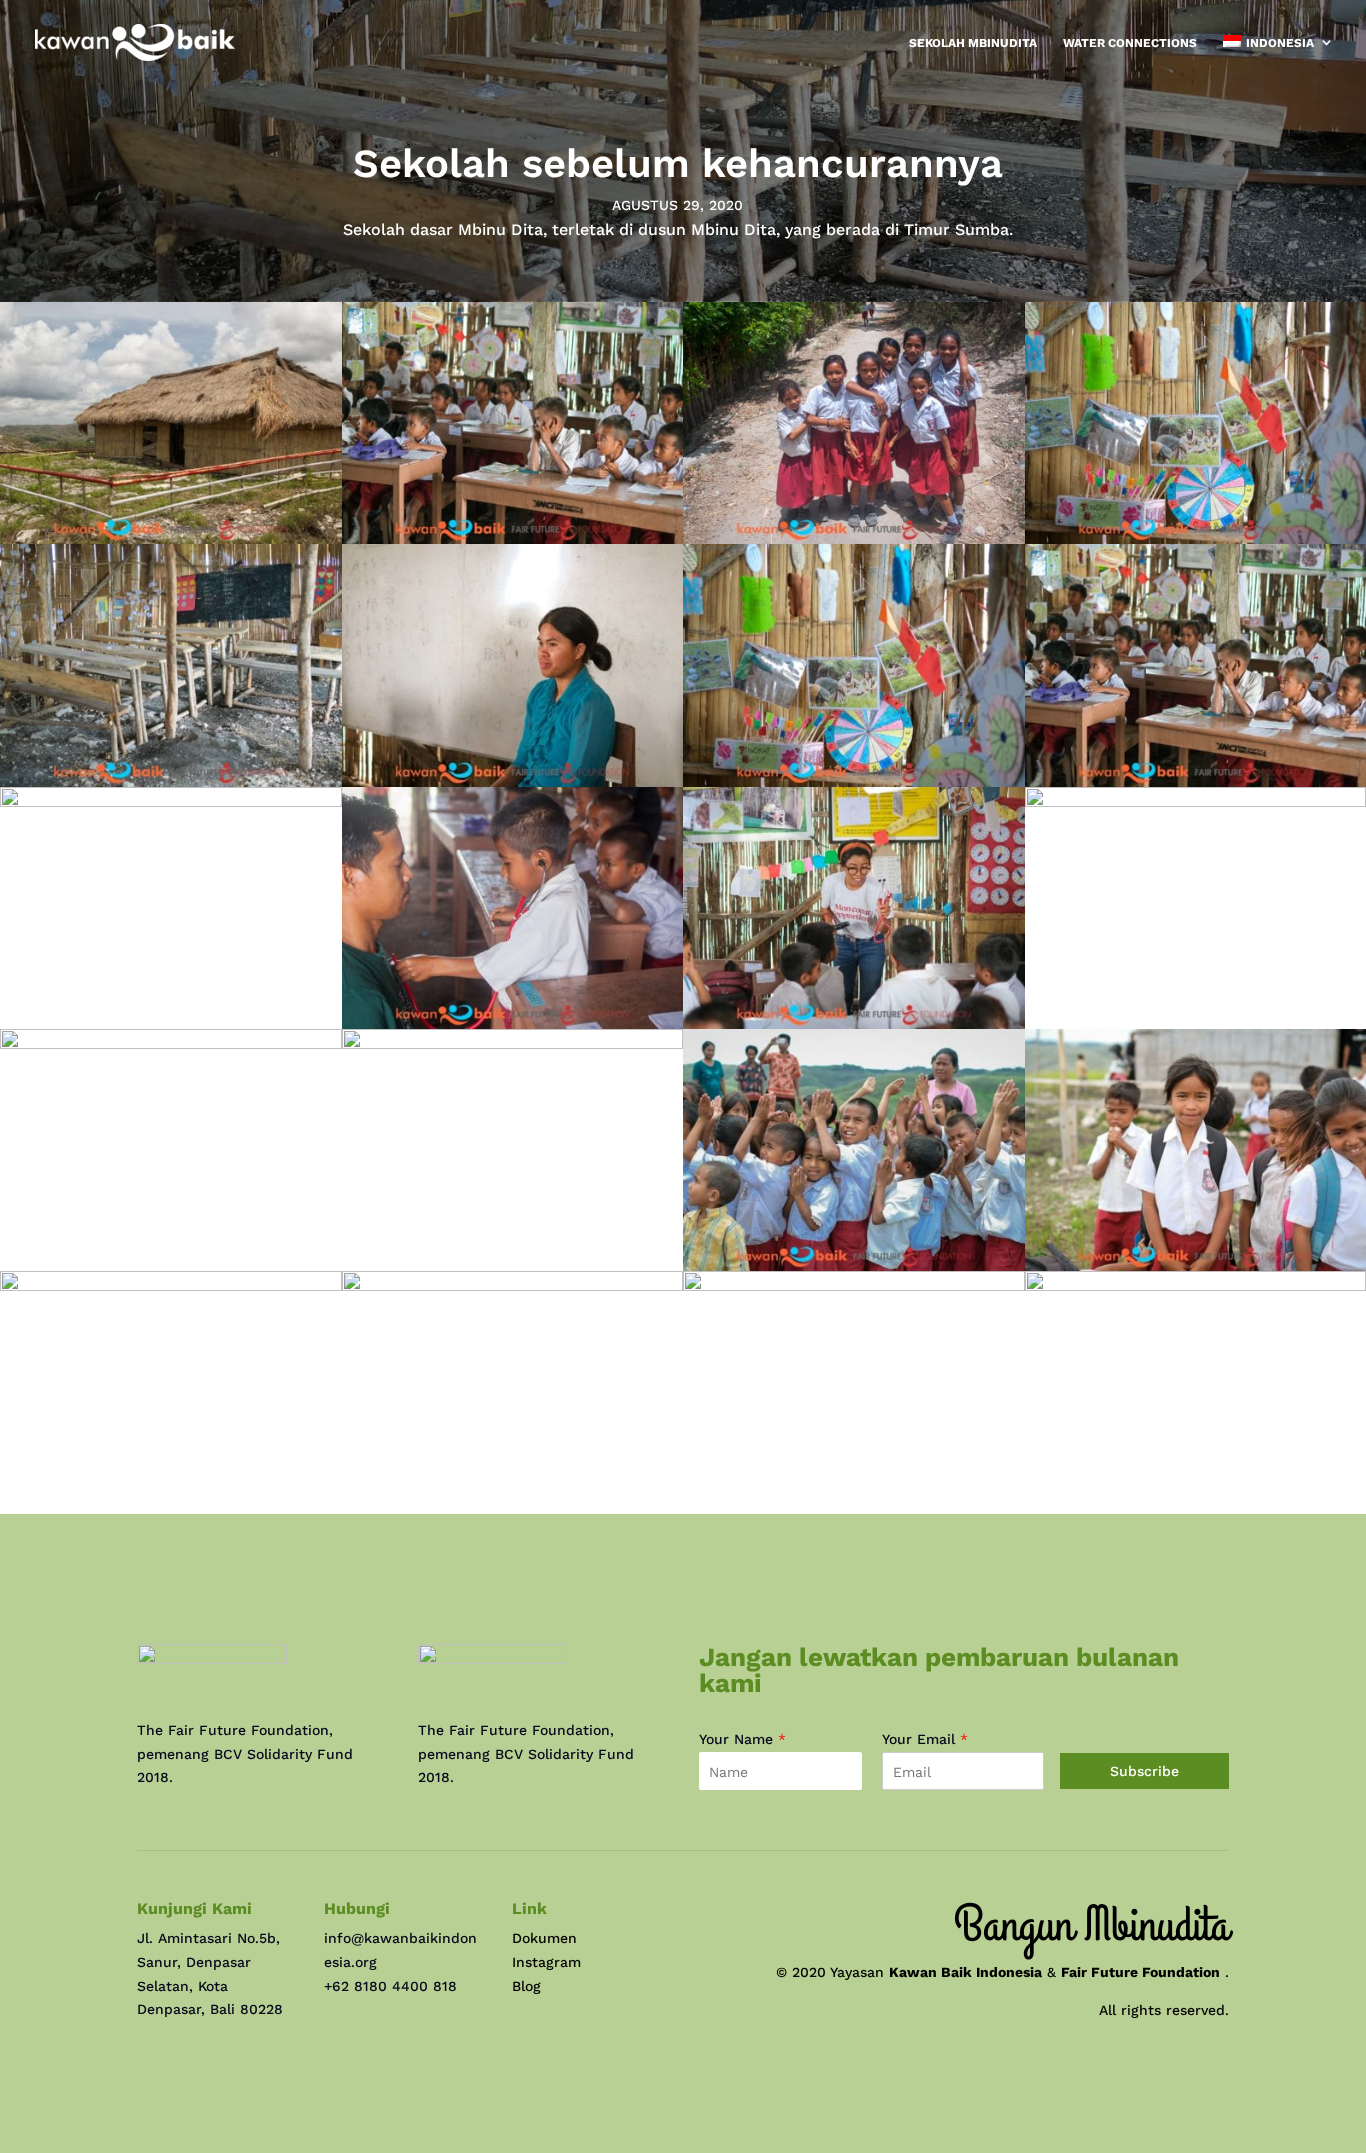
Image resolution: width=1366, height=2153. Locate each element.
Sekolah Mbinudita (973, 43)
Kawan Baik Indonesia (965, 1972)
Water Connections (1130, 43)
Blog (526, 1986)
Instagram (546, 1962)
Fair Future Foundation (1140, 1972)
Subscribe (1144, 1771)
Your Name (742, 1739)
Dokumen (544, 1938)
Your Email (925, 1739)
